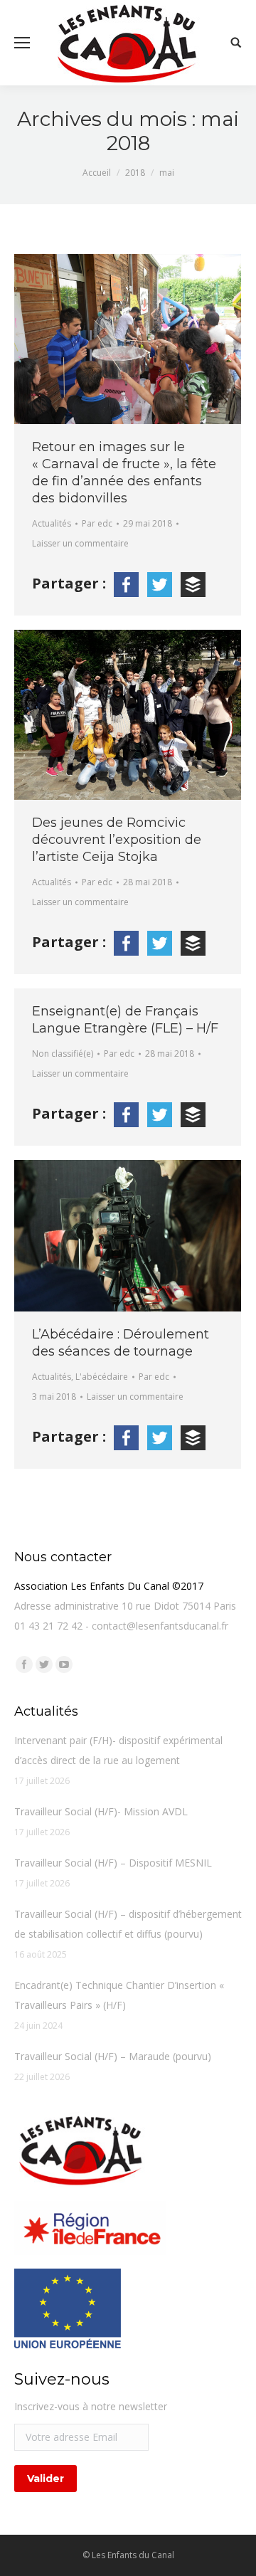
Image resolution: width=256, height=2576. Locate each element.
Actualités (52, 523)
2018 (135, 173)
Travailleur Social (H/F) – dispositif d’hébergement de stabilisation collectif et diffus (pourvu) (128, 1924)
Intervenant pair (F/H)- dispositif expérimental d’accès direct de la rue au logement (118, 1750)
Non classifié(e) (63, 1054)
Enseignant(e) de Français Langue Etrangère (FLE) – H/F (125, 1020)
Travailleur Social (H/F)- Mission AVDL (101, 1811)
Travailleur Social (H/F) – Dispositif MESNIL (113, 1863)
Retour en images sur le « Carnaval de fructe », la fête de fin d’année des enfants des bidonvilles (124, 473)
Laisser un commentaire (80, 543)
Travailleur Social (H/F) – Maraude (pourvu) (113, 2056)
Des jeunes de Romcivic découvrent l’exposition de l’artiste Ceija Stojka (117, 840)
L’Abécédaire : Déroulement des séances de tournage (121, 1343)
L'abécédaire (102, 1377)
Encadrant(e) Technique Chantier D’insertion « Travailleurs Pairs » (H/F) (119, 1995)
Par (97, 523)
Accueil (97, 173)
